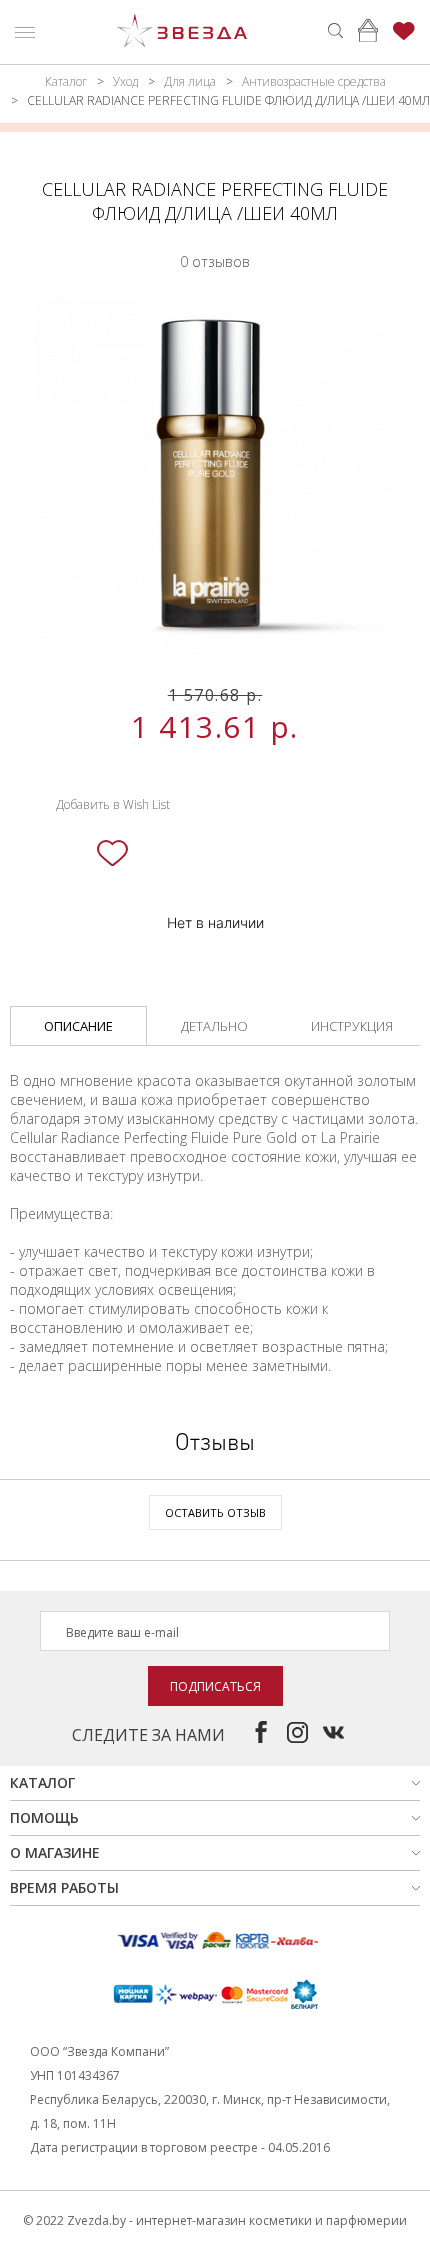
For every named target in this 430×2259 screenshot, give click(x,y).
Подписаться (215, 1686)
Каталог (66, 81)
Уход (125, 81)
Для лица (190, 81)
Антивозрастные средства (314, 81)
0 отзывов (215, 261)
